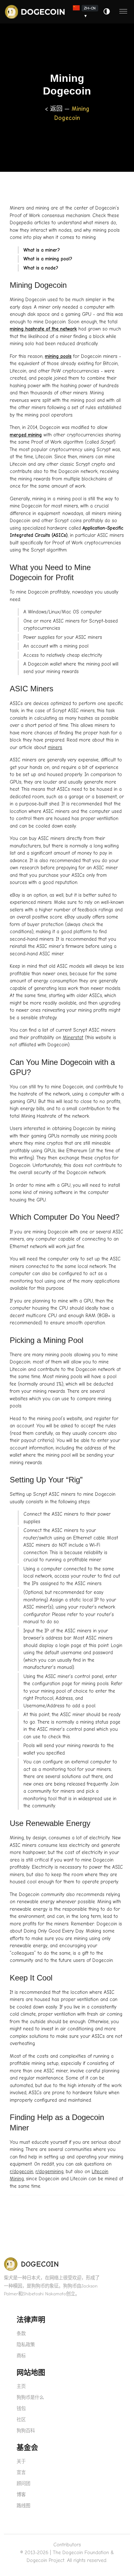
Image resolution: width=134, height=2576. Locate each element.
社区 (21, 2420)
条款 (21, 2334)
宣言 (21, 2473)
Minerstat (73, 1038)
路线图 (23, 2506)
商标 (21, 2356)
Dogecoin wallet (45, 664)
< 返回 (55, 109)
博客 (21, 2495)
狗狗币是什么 (30, 2398)
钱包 (21, 2409)
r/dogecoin (21, 2171)
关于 (21, 2461)
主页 (21, 2386)
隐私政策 (26, 2345)
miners (55, 747)
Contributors (67, 2545)
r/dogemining (49, 2171)
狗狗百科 (26, 2431)
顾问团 (23, 2484)
